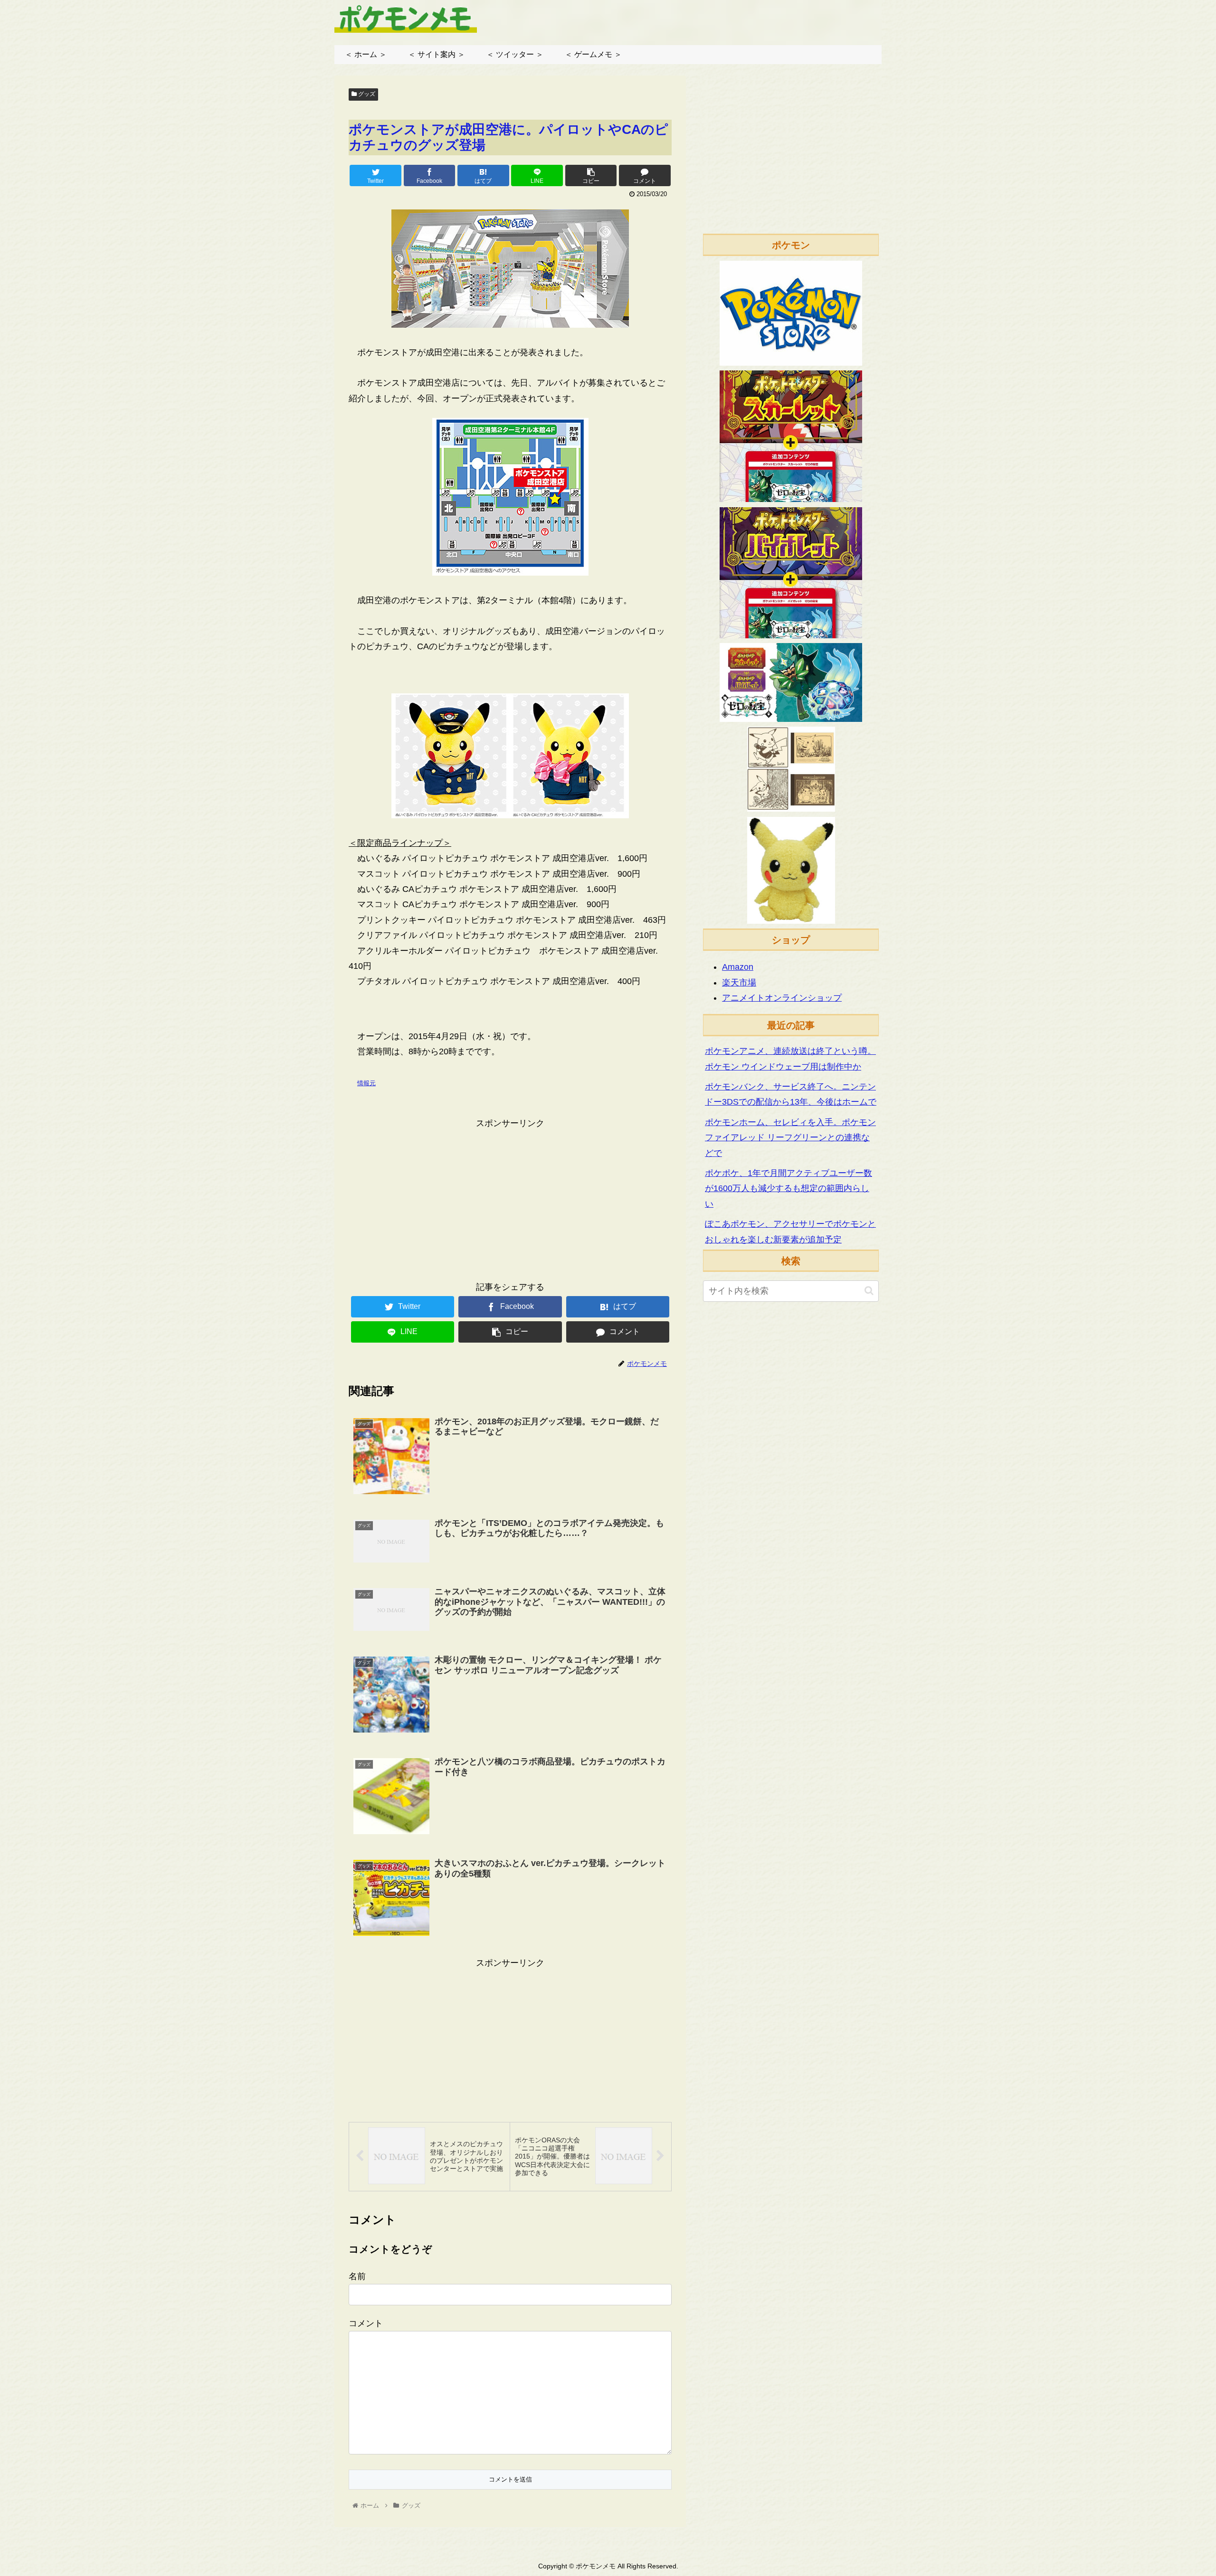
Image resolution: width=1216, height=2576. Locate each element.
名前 (357, 2276)
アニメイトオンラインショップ (782, 998)
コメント (366, 2323)
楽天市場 (739, 983)
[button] (869, 1291)
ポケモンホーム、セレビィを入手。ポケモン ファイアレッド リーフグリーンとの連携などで (790, 1138)
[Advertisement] (510, 1198)
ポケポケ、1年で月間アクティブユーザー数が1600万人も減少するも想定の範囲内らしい (788, 1189)
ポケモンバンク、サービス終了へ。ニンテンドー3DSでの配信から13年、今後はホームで (791, 1094)
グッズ (366, 94)
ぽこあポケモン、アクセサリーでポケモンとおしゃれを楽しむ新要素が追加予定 (790, 1231)
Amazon (738, 967)
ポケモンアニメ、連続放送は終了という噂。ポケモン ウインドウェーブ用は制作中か (790, 1059)
